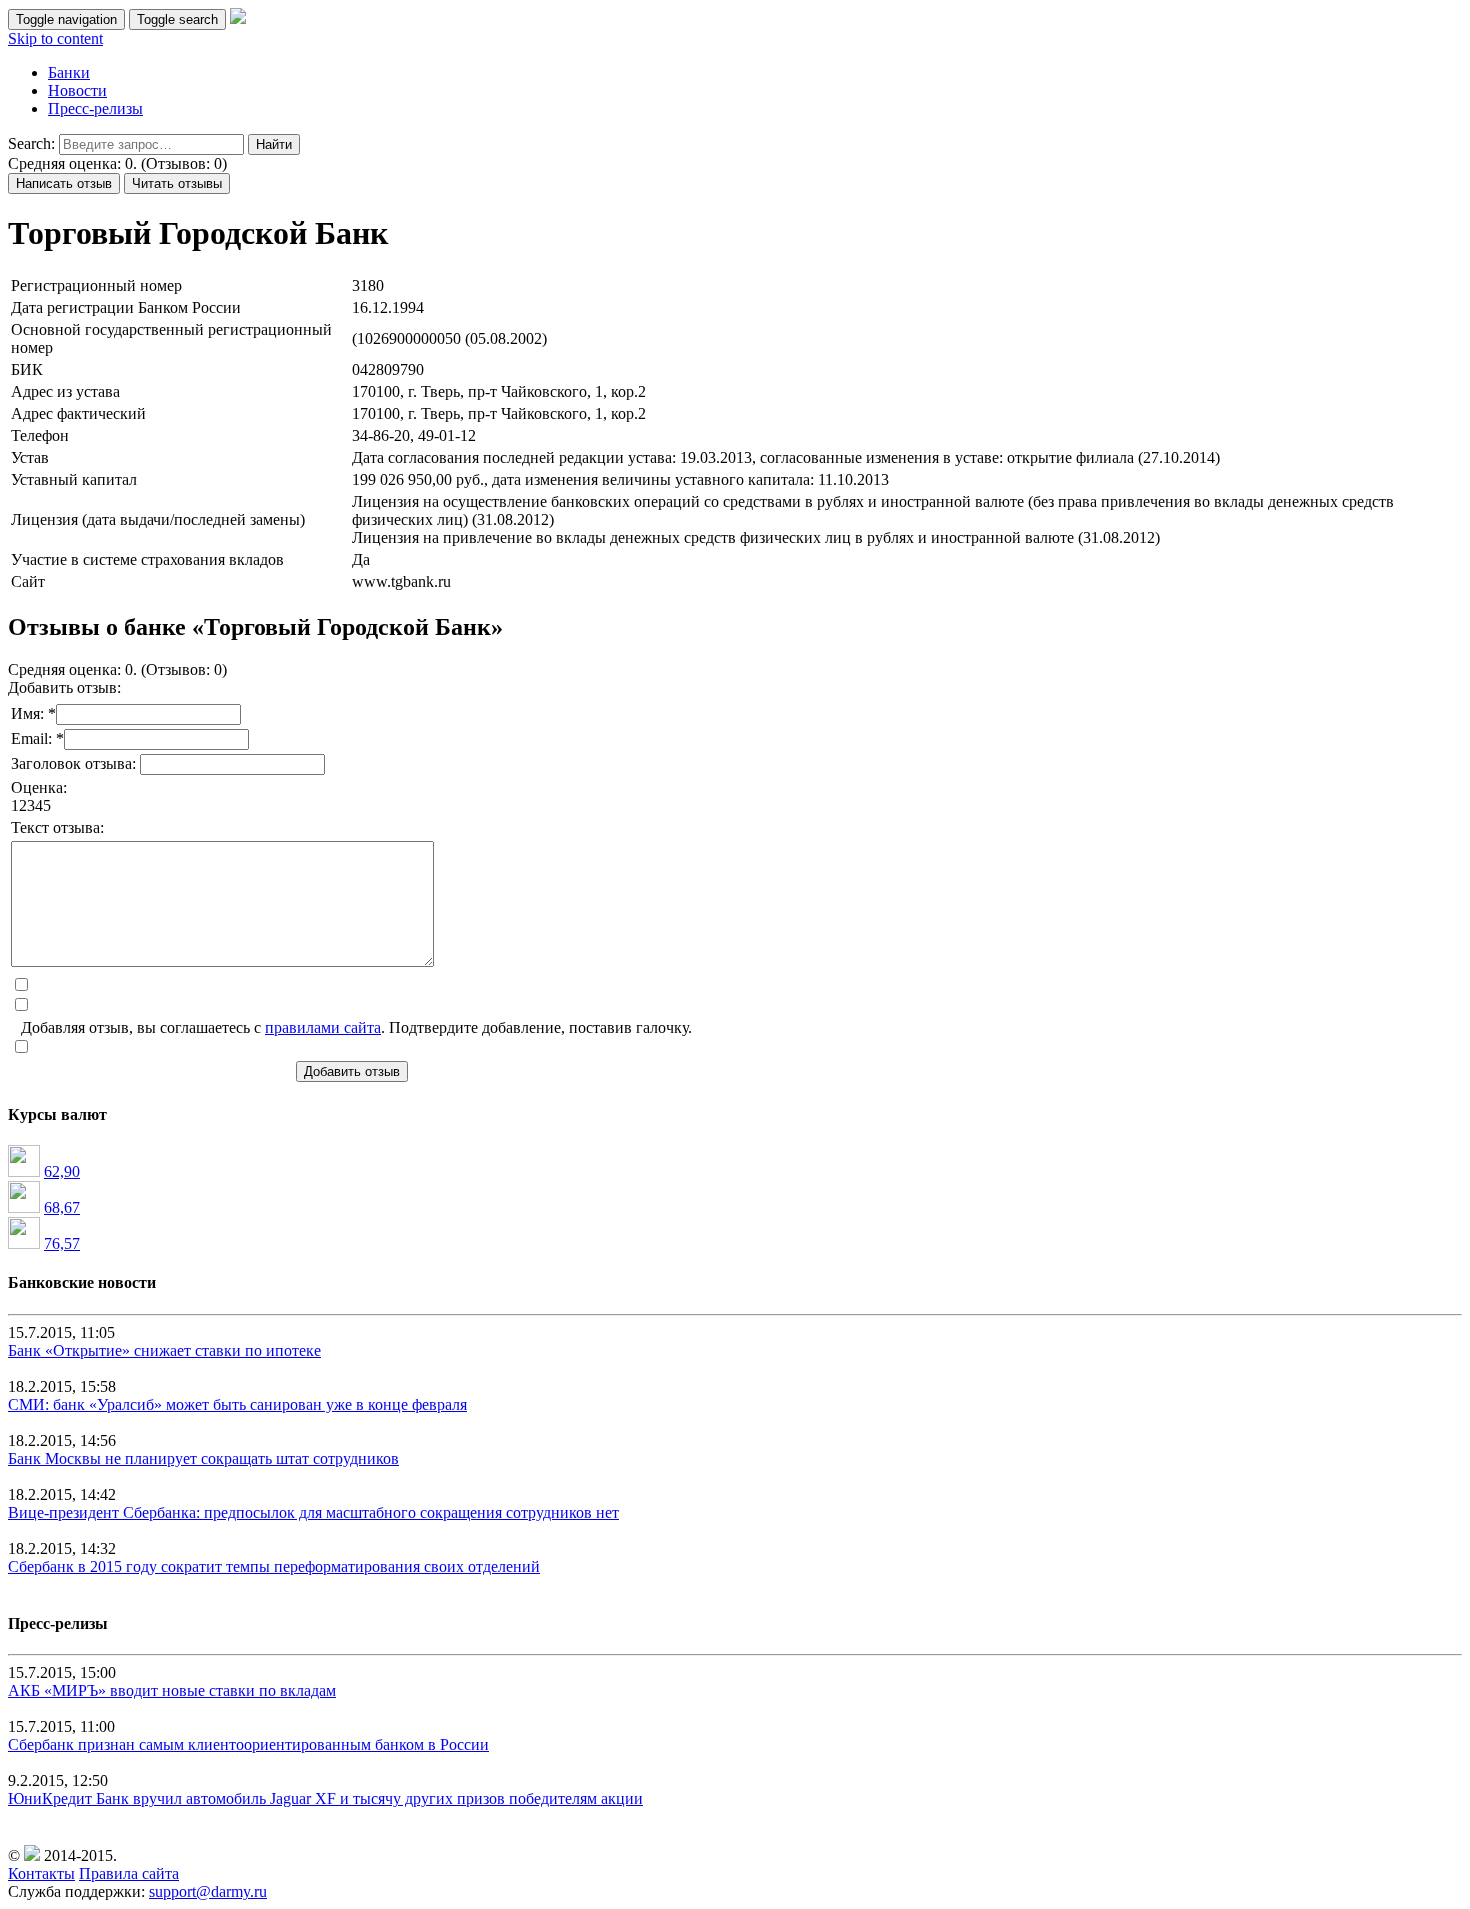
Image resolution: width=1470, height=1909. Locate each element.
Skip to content (55, 38)
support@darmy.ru (208, 1891)
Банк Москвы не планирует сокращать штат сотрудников (203, 1458)
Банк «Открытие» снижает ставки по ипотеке (164, 1350)
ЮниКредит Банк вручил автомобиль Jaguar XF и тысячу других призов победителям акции (325, 1798)
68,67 (62, 1207)
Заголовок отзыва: (75, 763)
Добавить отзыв (352, 1071)
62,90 (62, 1171)
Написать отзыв (64, 183)
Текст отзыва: (57, 827)
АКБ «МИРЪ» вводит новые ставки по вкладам (172, 1690)
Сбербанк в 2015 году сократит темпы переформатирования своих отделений (274, 1566)
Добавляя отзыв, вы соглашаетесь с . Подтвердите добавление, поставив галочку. (356, 1027)
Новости (77, 90)
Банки (69, 72)
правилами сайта (323, 1027)
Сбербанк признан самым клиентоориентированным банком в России (248, 1744)
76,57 (62, 1243)
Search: (31, 143)
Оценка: (39, 787)
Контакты (41, 1873)
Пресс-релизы (95, 108)
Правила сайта (129, 1873)
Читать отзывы (177, 183)
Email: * (37, 738)
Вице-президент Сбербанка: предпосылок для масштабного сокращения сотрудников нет (313, 1512)
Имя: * (33, 713)
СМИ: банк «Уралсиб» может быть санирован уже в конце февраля (237, 1404)
